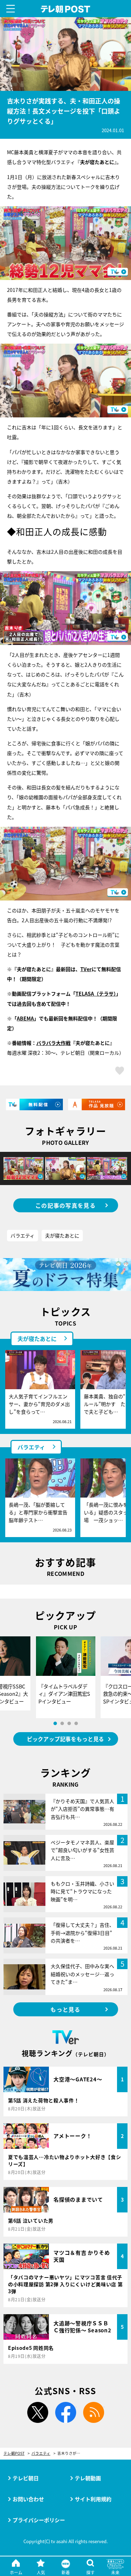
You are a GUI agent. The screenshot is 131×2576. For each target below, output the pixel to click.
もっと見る (65, 2009)
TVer (86, 969)
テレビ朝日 (26, 2478)
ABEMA (25, 1018)
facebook (66, 2412)
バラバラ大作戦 (53, 1043)
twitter (38, 2412)
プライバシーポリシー (39, 2520)
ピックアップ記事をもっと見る (65, 1739)
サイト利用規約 (93, 2499)
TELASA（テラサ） (96, 993)
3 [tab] (69, 1723)
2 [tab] (62, 1723)
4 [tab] (76, 1723)
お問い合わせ (28, 2499)
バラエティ (23, 1235)
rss (94, 2412)
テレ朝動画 (88, 2478)
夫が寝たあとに (62, 1235)
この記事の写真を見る (65, 1205)
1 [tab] (55, 1723)
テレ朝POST (65, 9)
